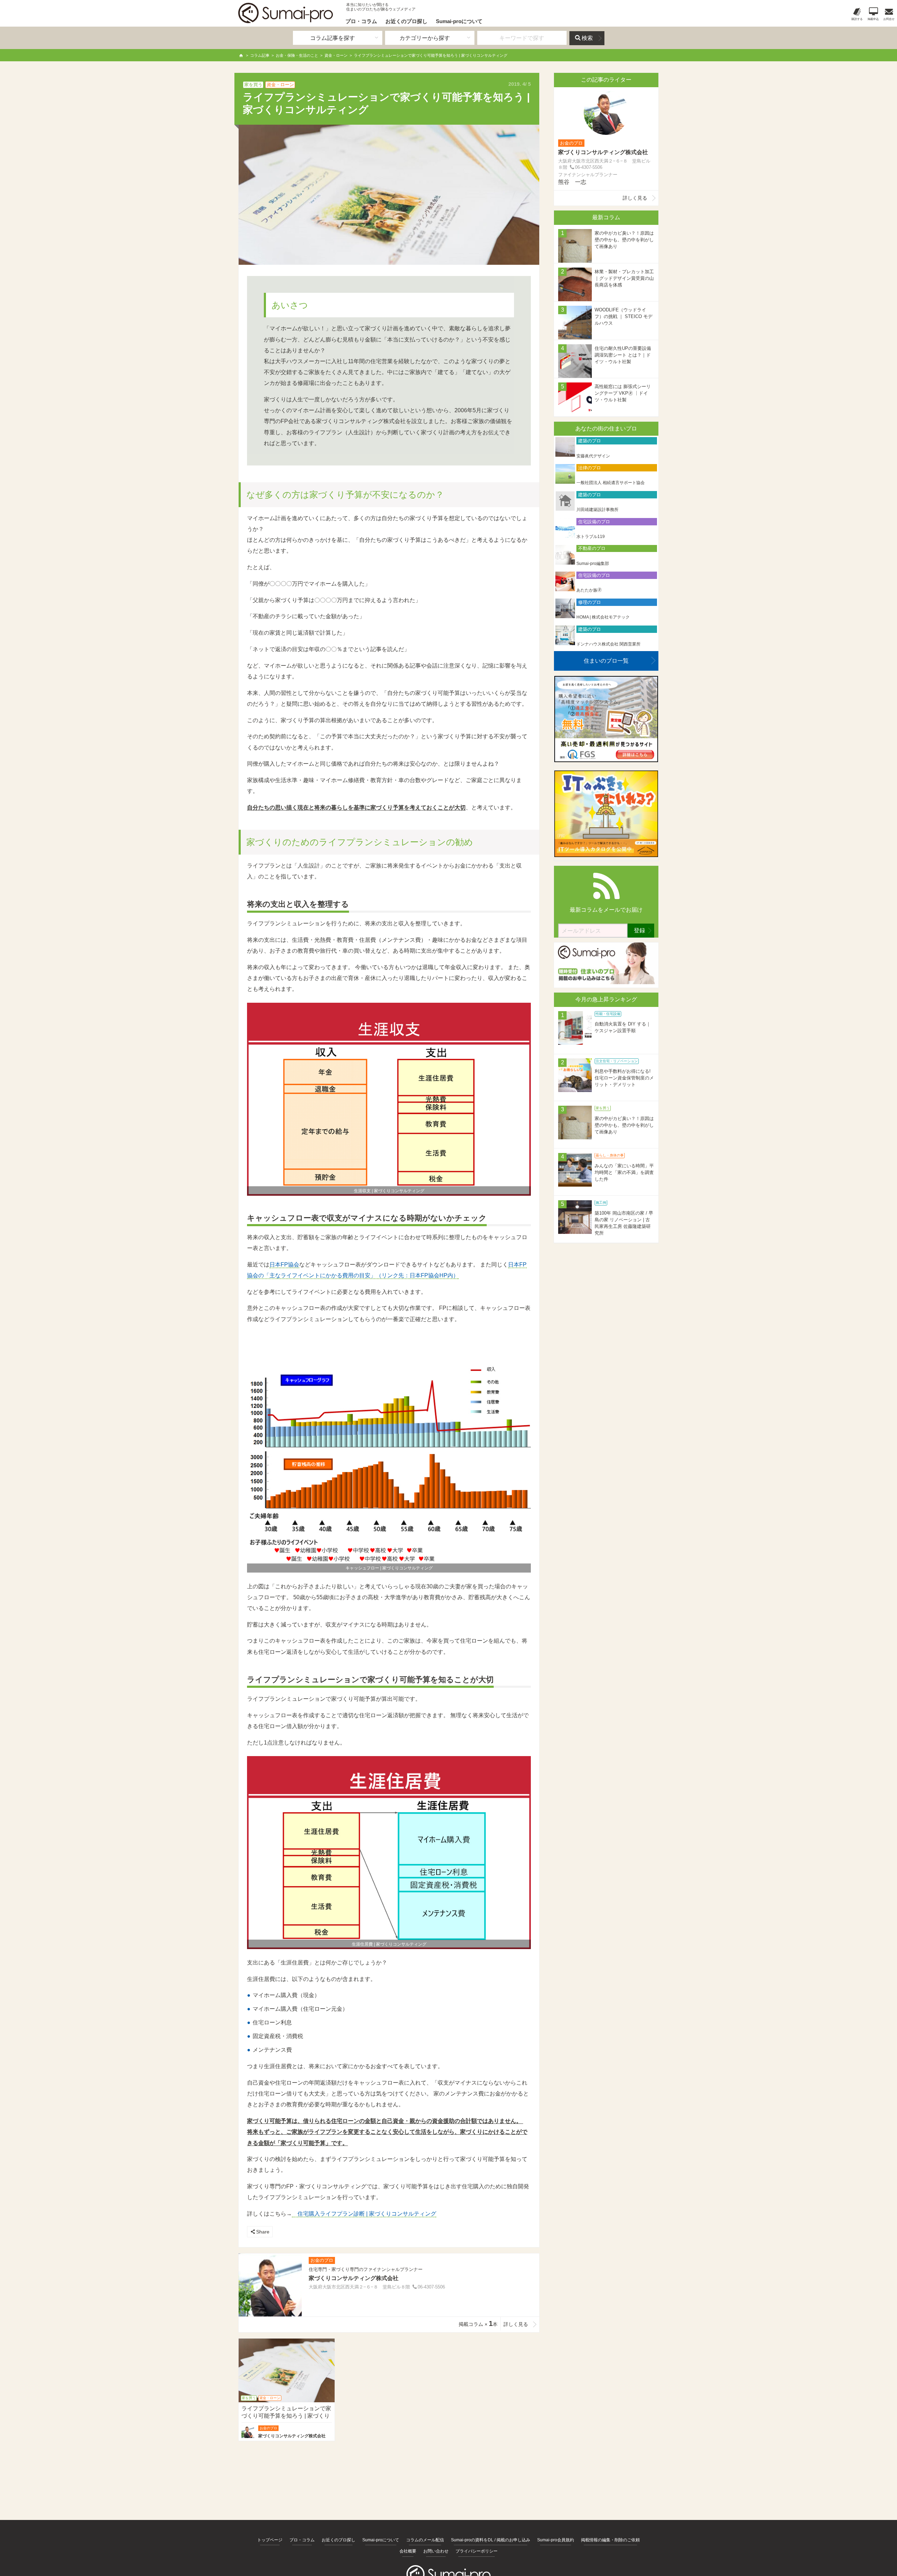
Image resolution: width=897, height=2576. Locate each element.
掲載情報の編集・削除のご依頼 (610, 2540)
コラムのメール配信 (425, 2540)
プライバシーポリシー (477, 2551)
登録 (639, 930)
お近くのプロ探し (406, 21)
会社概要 (408, 2551)
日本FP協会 (284, 1265)
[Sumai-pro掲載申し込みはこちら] (606, 982)
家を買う (253, 85)
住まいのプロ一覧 (606, 661)
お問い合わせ (436, 2551)
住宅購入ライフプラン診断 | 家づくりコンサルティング (364, 2214)
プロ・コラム (361, 21)
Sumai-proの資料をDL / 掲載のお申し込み (491, 2540)
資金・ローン (280, 85)
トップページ (270, 2540)
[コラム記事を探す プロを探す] (338, 38)
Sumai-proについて (459, 21)
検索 (587, 38)
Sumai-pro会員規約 (556, 2540)
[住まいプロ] (286, 13)
